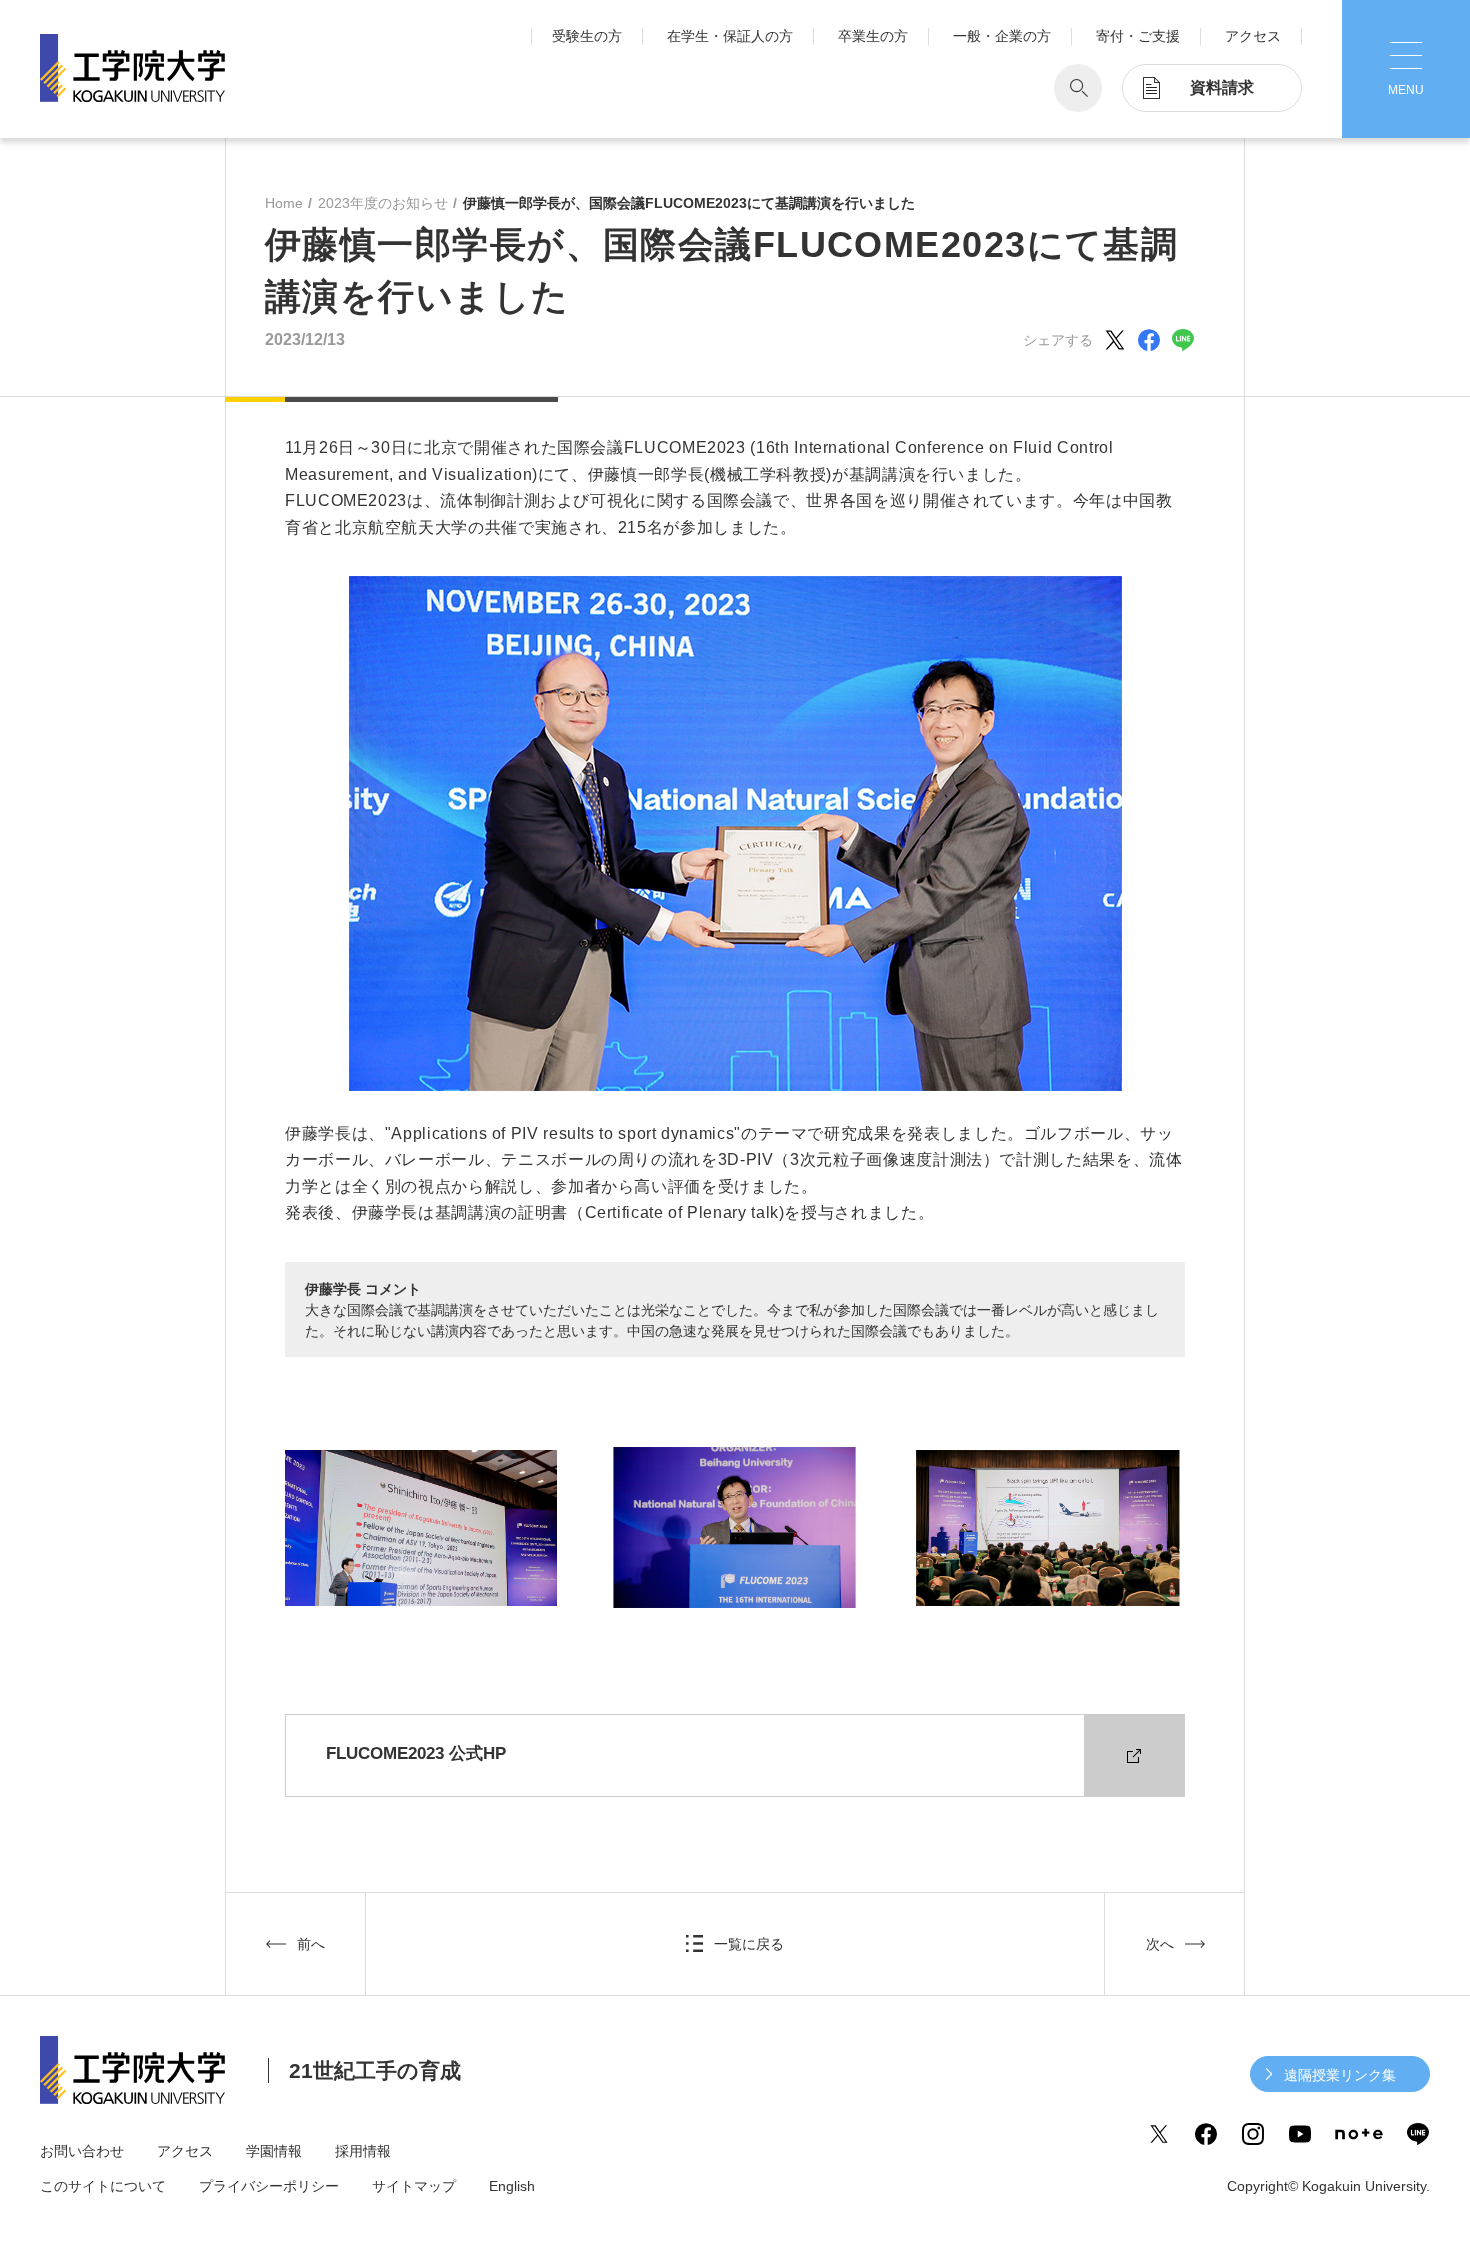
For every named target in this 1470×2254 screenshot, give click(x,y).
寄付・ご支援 (1138, 36)
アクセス (1253, 36)
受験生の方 (587, 36)
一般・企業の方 (1002, 36)
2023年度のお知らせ (383, 203)
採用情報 (363, 2151)
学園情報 (274, 2151)
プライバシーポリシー (269, 2186)
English (512, 2186)
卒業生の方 (873, 36)
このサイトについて (103, 2186)
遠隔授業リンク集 (1340, 2075)
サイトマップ (414, 2186)
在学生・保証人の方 (730, 36)
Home (284, 203)
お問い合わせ (82, 2151)
